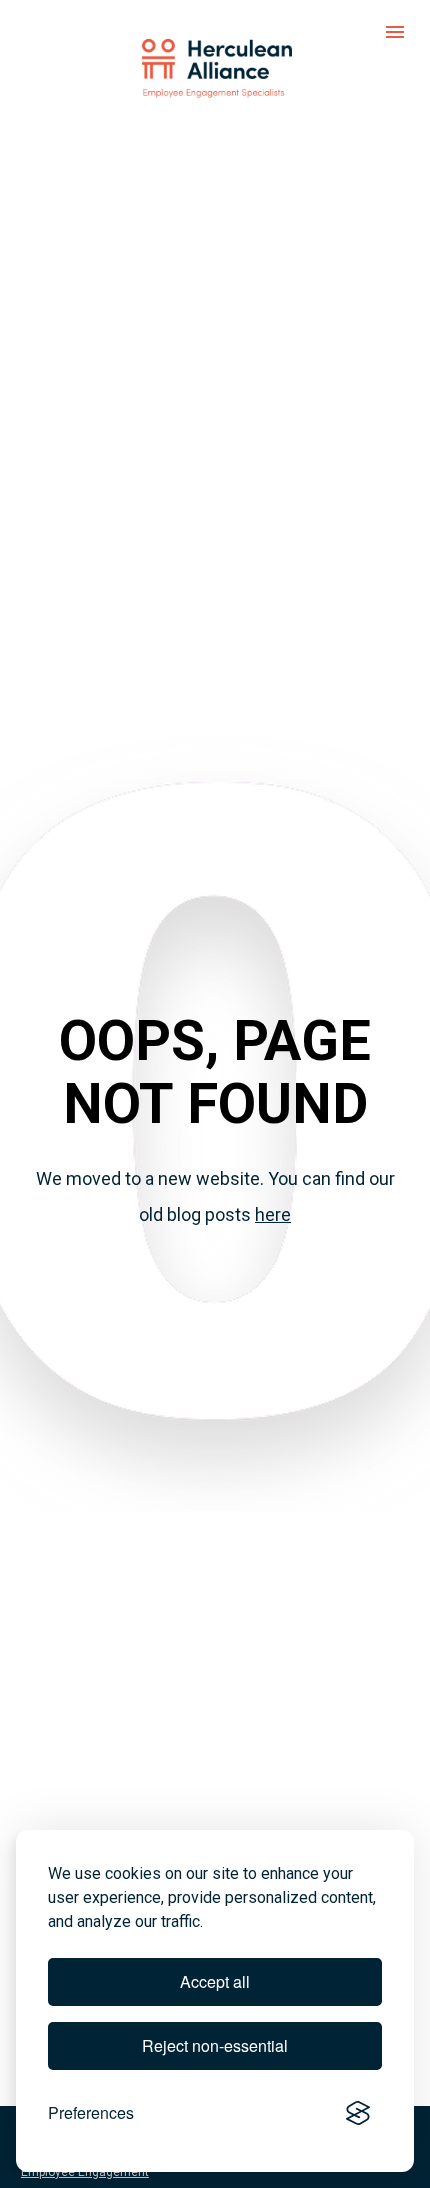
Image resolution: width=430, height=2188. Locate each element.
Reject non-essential (215, 2045)
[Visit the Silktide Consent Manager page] (358, 2113)
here (273, 1214)
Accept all (215, 1981)
